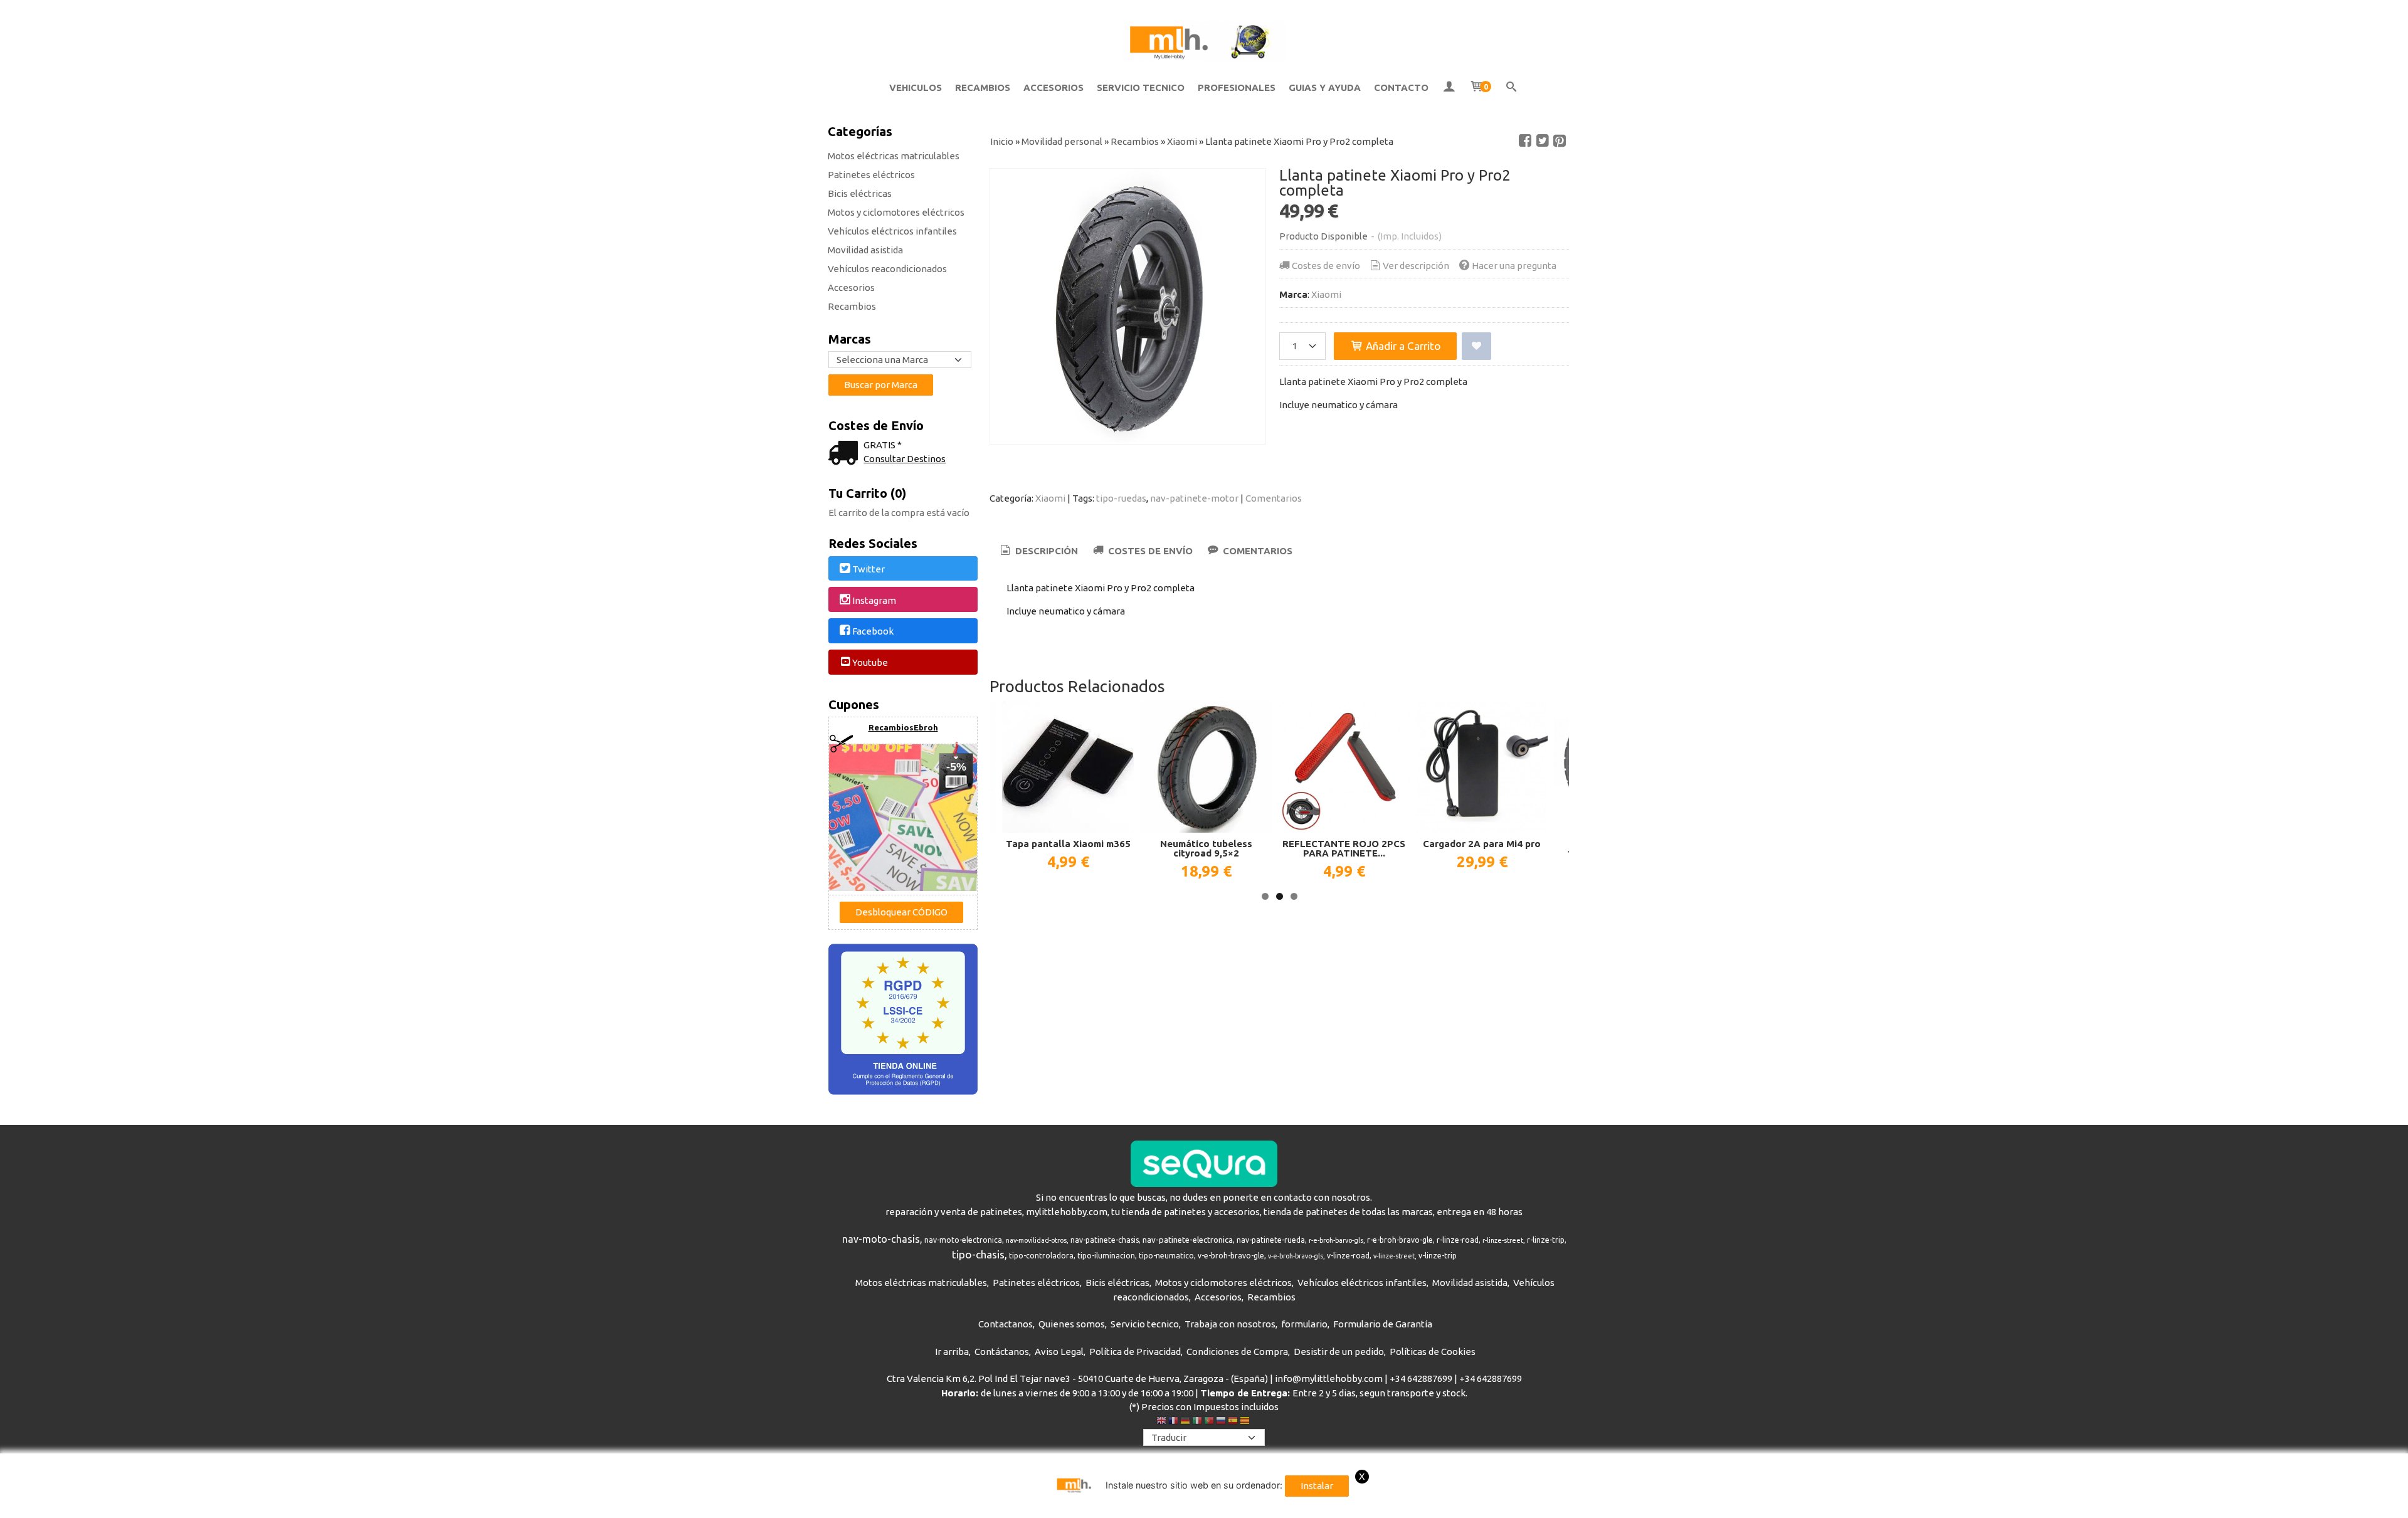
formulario (1304, 1324)
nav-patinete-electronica (1188, 1240)
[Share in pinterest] (1560, 141)
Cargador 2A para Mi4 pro (1482, 844)
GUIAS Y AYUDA (1325, 87)
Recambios (852, 306)
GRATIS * (883, 445)
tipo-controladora (1041, 1256)
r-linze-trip (1546, 1240)
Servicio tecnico (1145, 1324)
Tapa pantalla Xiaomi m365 (1068, 844)
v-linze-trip (1438, 1256)
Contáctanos (1002, 1352)
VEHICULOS (916, 87)
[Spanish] (1233, 1422)
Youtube (870, 662)
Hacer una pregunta (1514, 266)
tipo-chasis (978, 1254)
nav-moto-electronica (963, 1240)
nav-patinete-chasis (1105, 1240)
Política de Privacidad (1135, 1352)
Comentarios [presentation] (1256, 551)
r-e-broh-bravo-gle (1400, 1240)
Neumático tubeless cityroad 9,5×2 (1206, 848)
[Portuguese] (1209, 1422)
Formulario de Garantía (1383, 1324)
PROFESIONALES (1237, 87)
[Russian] (1221, 1422)
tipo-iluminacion (1106, 1256)
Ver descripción (1416, 266)
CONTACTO (1401, 87)
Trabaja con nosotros (1230, 1324)
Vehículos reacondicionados (887, 269)
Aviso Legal (1059, 1352)
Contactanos (1006, 1324)
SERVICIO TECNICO (1141, 87)
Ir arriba (952, 1352)
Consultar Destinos (905, 459)
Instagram (874, 600)
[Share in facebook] (1525, 141)
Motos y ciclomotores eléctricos (896, 212)
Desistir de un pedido (1339, 1352)
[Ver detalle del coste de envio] (846, 454)
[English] (1161, 1422)
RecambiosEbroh (903, 727)
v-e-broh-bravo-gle (1231, 1256)
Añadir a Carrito (1402, 346)
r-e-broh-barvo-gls (1336, 1240)
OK (1498, 1506)
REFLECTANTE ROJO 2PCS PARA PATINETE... (1344, 848)
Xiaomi (1326, 294)
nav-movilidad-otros (1036, 1240)
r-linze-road (1458, 1240)
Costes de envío (1326, 266)
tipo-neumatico (1166, 1256)
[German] (1185, 1422)
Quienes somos (1072, 1324)
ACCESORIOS (1053, 87)
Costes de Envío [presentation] (1149, 551)
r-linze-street (1503, 1240)
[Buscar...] (1512, 88)
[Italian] (1197, 1422)
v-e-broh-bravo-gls (1296, 1256)
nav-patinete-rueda (1271, 1240)
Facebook (873, 632)
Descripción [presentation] (1045, 551)
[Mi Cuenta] (1449, 88)
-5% (956, 767)
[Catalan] (1246, 1422)
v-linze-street (1394, 1256)
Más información (1546, 1506)
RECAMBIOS (983, 87)
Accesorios (851, 287)
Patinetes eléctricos (871, 175)
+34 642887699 (1421, 1378)
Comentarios (1274, 498)
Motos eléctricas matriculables (894, 156)
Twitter (869, 569)
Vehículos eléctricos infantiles (892, 231)
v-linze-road (1348, 1256)
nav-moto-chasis (881, 1239)
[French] (1173, 1422)
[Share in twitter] (1543, 141)
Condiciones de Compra (1237, 1352)
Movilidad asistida (865, 250)
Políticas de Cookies (1433, 1352)
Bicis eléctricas (860, 193)
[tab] (1038, 551)
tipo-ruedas (1121, 498)
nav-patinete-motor (1194, 498)
